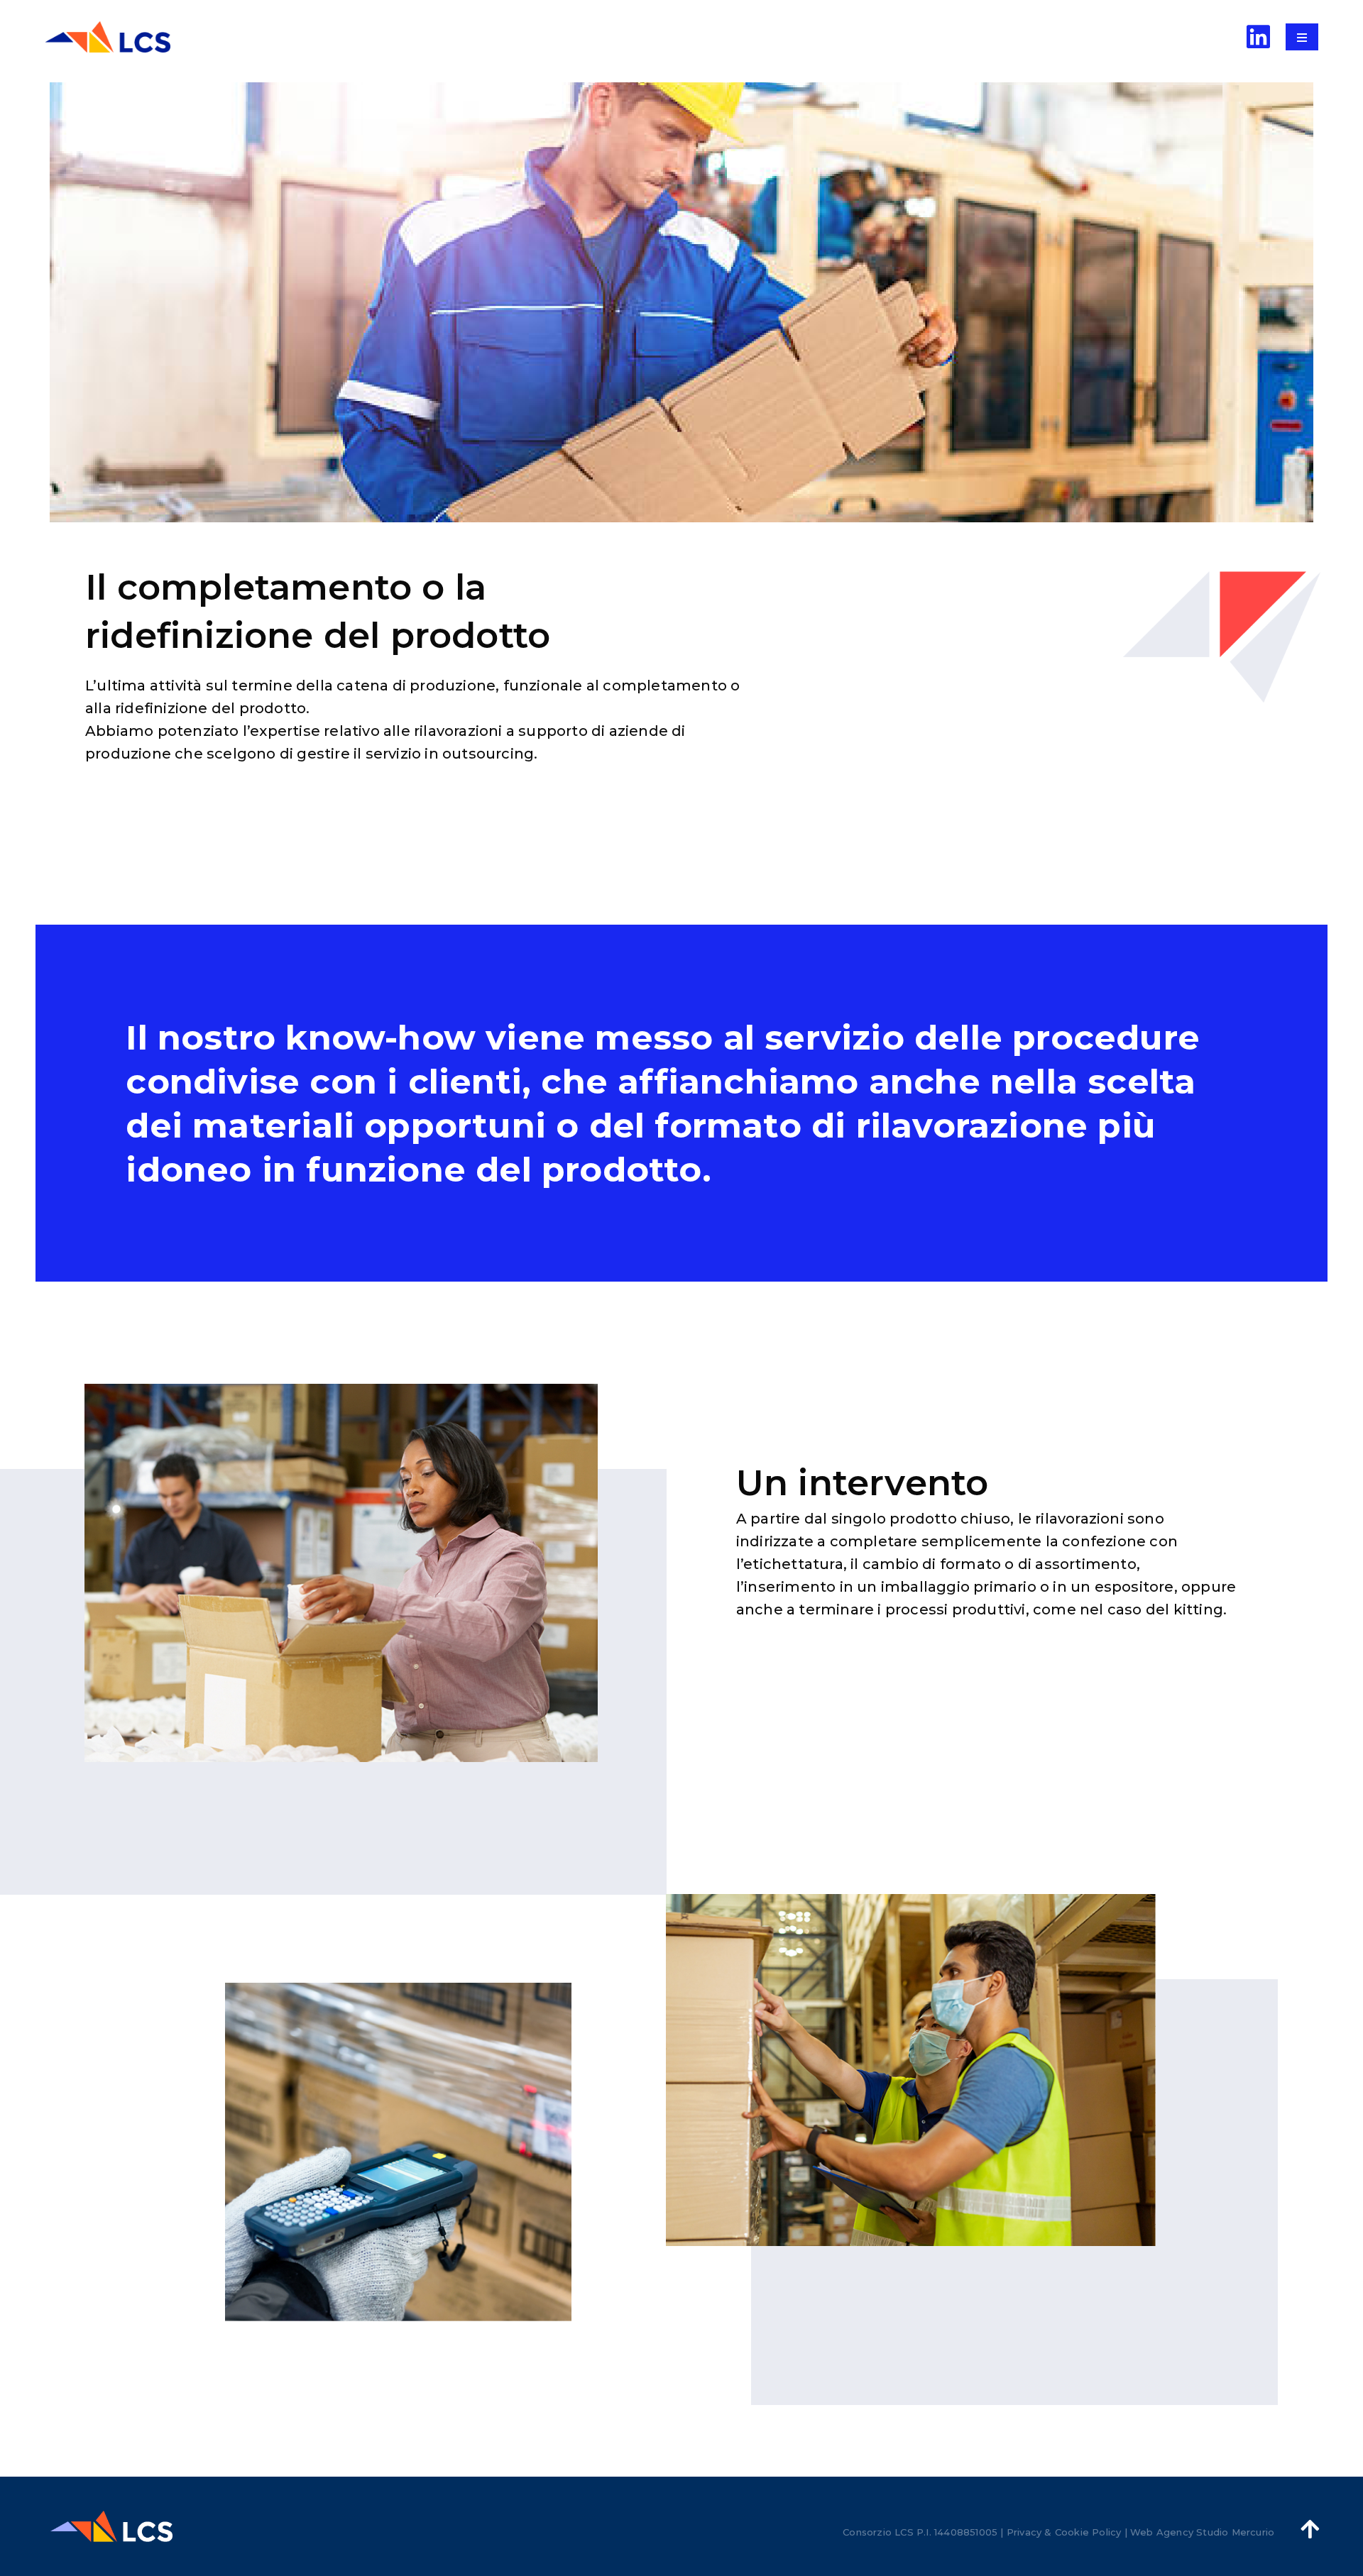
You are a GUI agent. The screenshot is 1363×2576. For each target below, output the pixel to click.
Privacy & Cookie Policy (1064, 2532)
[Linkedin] (1259, 37)
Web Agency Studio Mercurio (1202, 2532)
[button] (1302, 38)
